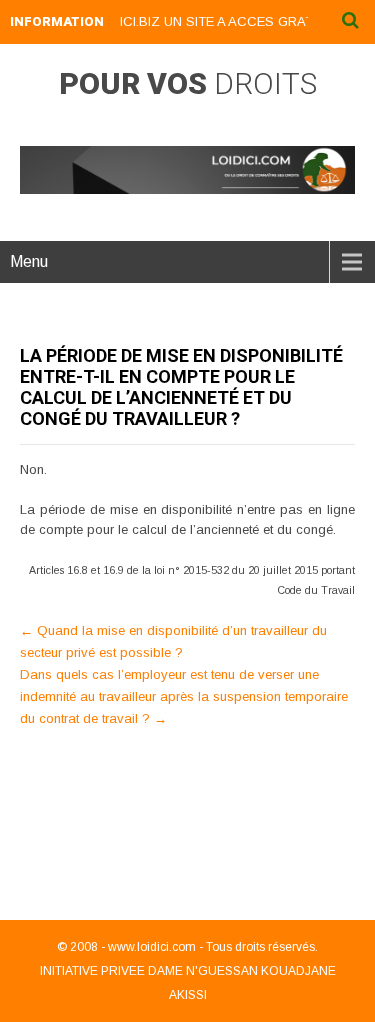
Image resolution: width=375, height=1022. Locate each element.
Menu (29, 261)
